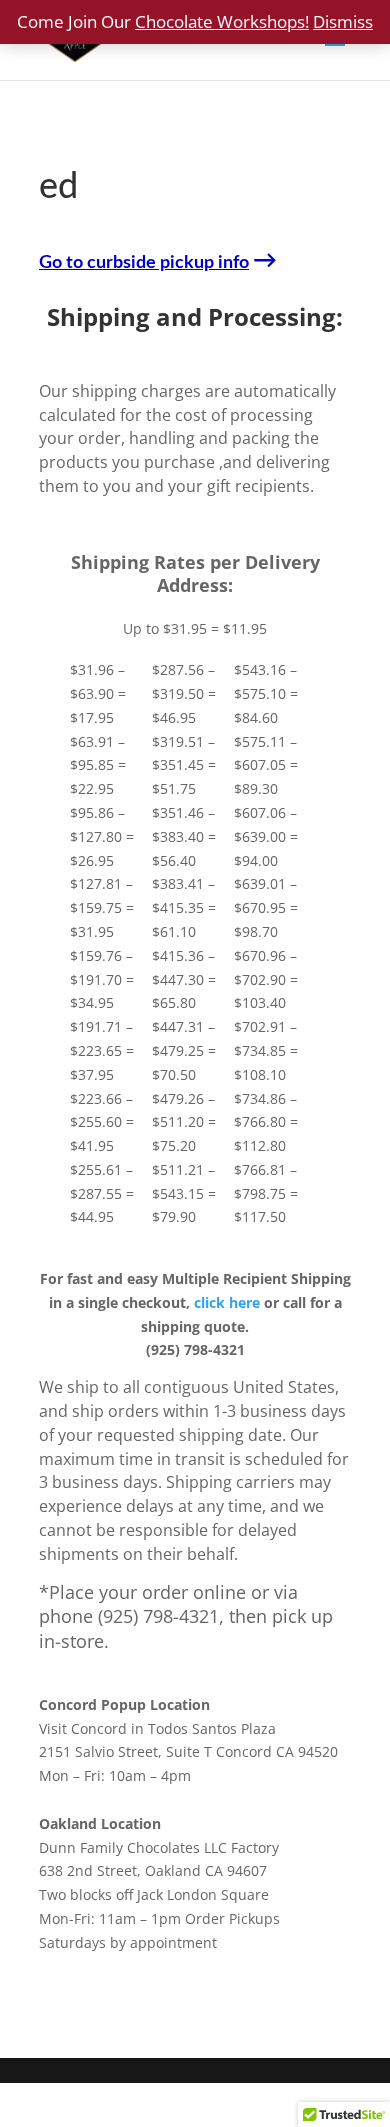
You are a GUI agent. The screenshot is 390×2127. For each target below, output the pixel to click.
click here (227, 1302)
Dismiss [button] (343, 21)
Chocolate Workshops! (222, 21)
